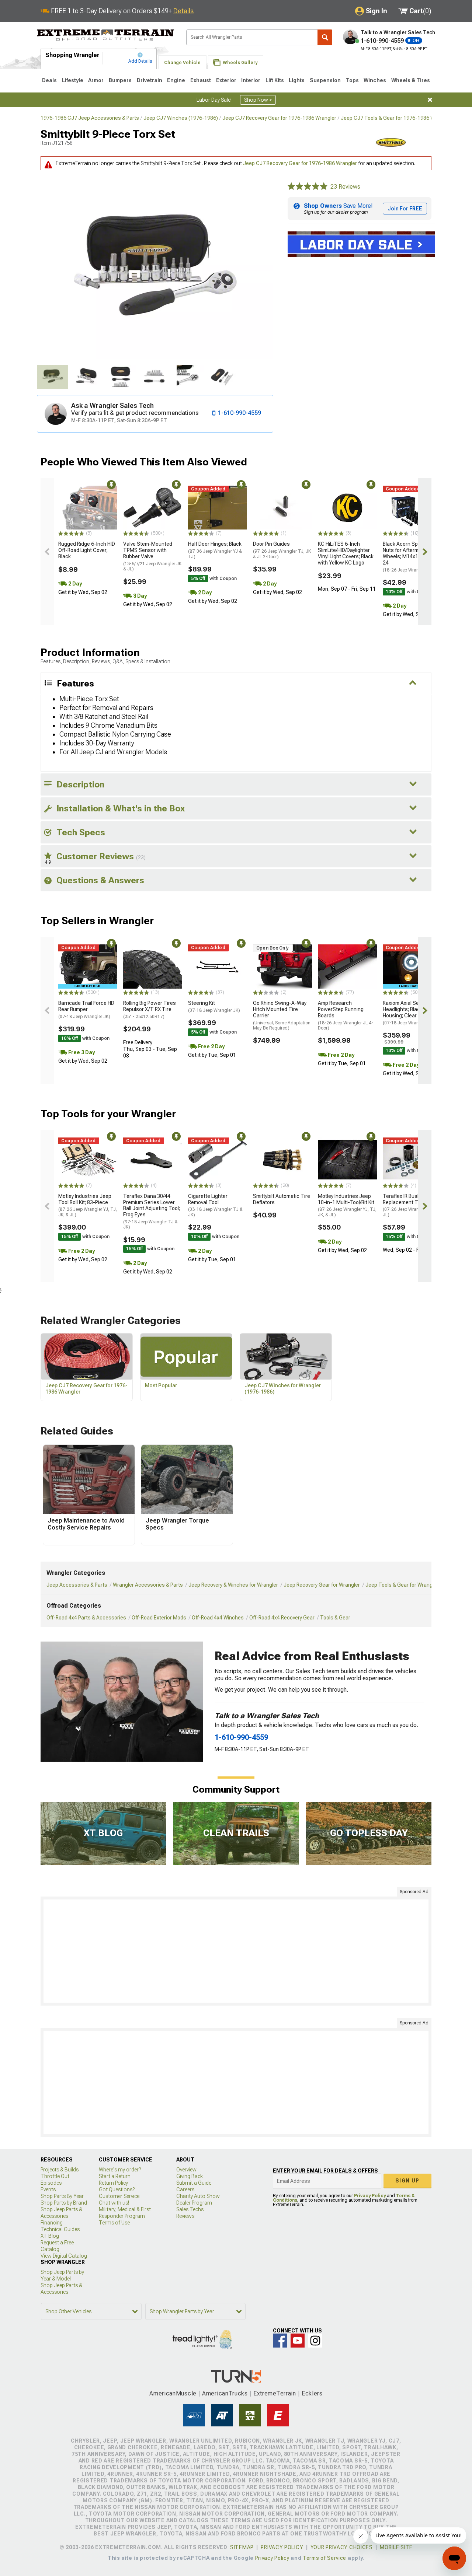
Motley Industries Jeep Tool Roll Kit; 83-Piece (88, 1205)
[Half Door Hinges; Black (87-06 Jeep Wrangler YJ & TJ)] (218, 508)
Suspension (325, 80)
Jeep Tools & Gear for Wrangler (402, 1585)
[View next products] (425, 552)
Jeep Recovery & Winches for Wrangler (233, 1585)
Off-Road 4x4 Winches (218, 1618)
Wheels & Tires (411, 80)
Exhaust (201, 80)
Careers (185, 2189)
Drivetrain (150, 80)
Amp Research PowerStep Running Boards (346, 1015)
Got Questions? (117, 2189)
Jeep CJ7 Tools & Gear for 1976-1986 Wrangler (396, 118)
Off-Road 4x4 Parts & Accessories (86, 1618)
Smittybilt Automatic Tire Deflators (282, 1199)
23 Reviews (345, 187)
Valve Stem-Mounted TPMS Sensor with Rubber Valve (152, 556)
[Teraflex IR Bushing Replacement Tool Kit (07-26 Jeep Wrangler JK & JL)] (412, 1160)
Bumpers (120, 80)
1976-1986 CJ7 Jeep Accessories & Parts (90, 118)
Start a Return (115, 2176)
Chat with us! (114, 2203)
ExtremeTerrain (275, 2393)
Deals (49, 80)
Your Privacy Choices (342, 2547)
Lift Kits (275, 80)
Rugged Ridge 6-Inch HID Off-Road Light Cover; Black (87, 550)
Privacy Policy (370, 2196)
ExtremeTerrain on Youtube (298, 2341)
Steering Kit (214, 1006)
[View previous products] (47, 552)
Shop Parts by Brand (64, 2203)
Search (325, 37)
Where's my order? (120, 2170)
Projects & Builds (60, 2170)
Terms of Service (324, 2558)
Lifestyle (73, 80)
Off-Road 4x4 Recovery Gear (282, 1618)
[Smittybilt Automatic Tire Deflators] (282, 1160)
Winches (375, 80)
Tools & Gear (335, 1618)
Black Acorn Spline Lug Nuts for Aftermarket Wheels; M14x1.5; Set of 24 (411, 557)
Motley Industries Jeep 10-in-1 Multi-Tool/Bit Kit (347, 1205)
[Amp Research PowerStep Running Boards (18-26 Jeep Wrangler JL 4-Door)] (347, 967)
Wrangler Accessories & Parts (148, 1585)
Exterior (226, 80)
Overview (186, 2170)
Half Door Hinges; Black (215, 550)
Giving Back (190, 2176)
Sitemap (242, 2547)
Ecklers (312, 2393)
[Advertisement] (236, 1951)
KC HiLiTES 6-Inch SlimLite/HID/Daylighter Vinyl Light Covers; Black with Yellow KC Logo (346, 553)
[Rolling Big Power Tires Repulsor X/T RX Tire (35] (153, 967)
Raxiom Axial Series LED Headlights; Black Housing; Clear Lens (410, 1013)
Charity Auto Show (198, 2196)
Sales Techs (190, 2209)
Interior (251, 80)
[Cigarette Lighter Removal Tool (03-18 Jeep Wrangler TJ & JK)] (218, 1160)
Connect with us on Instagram (315, 2341)
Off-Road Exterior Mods (159, 1618)
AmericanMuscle (173, 2393)
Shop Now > (258, 100)
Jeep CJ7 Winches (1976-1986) (181, 118)
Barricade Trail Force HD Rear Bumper (86, 1010)
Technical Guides (60, 2229)
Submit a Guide (194, 2183)
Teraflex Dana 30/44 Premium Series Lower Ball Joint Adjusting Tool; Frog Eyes (152, 1212)
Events (48, 2189)
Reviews (185, 2216)
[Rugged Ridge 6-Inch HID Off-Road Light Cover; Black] (88, 508)
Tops (352, 80)
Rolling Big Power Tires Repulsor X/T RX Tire (150, 1010)
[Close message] (430, 100)
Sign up (407, 2181)
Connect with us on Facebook (280, 2341)
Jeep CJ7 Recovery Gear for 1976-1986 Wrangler (279, 118)
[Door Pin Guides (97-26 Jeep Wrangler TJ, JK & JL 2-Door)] (282, 508)
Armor (96, 80)
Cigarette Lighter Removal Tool (215, 1205)
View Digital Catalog (64, 2256)
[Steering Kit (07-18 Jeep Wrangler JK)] (218, 967)
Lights (297, 80)
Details (183, 11)
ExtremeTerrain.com (106, 35)
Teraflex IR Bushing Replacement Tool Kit (410, 1205)
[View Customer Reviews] (308, 187)
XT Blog (50, 2236)
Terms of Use (114, 2223)
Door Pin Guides (282, 550)
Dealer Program (194, 2203)
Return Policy (113, 2183)
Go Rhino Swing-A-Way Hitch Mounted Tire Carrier (282, 1015)
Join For (405, 209)
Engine (176, 80)
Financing (52, 2223)
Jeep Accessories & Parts (77, 1585)
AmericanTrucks (225, 2393)
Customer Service (119, 2196)
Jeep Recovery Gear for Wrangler (322, 1585)
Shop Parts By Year (62, 2196)
